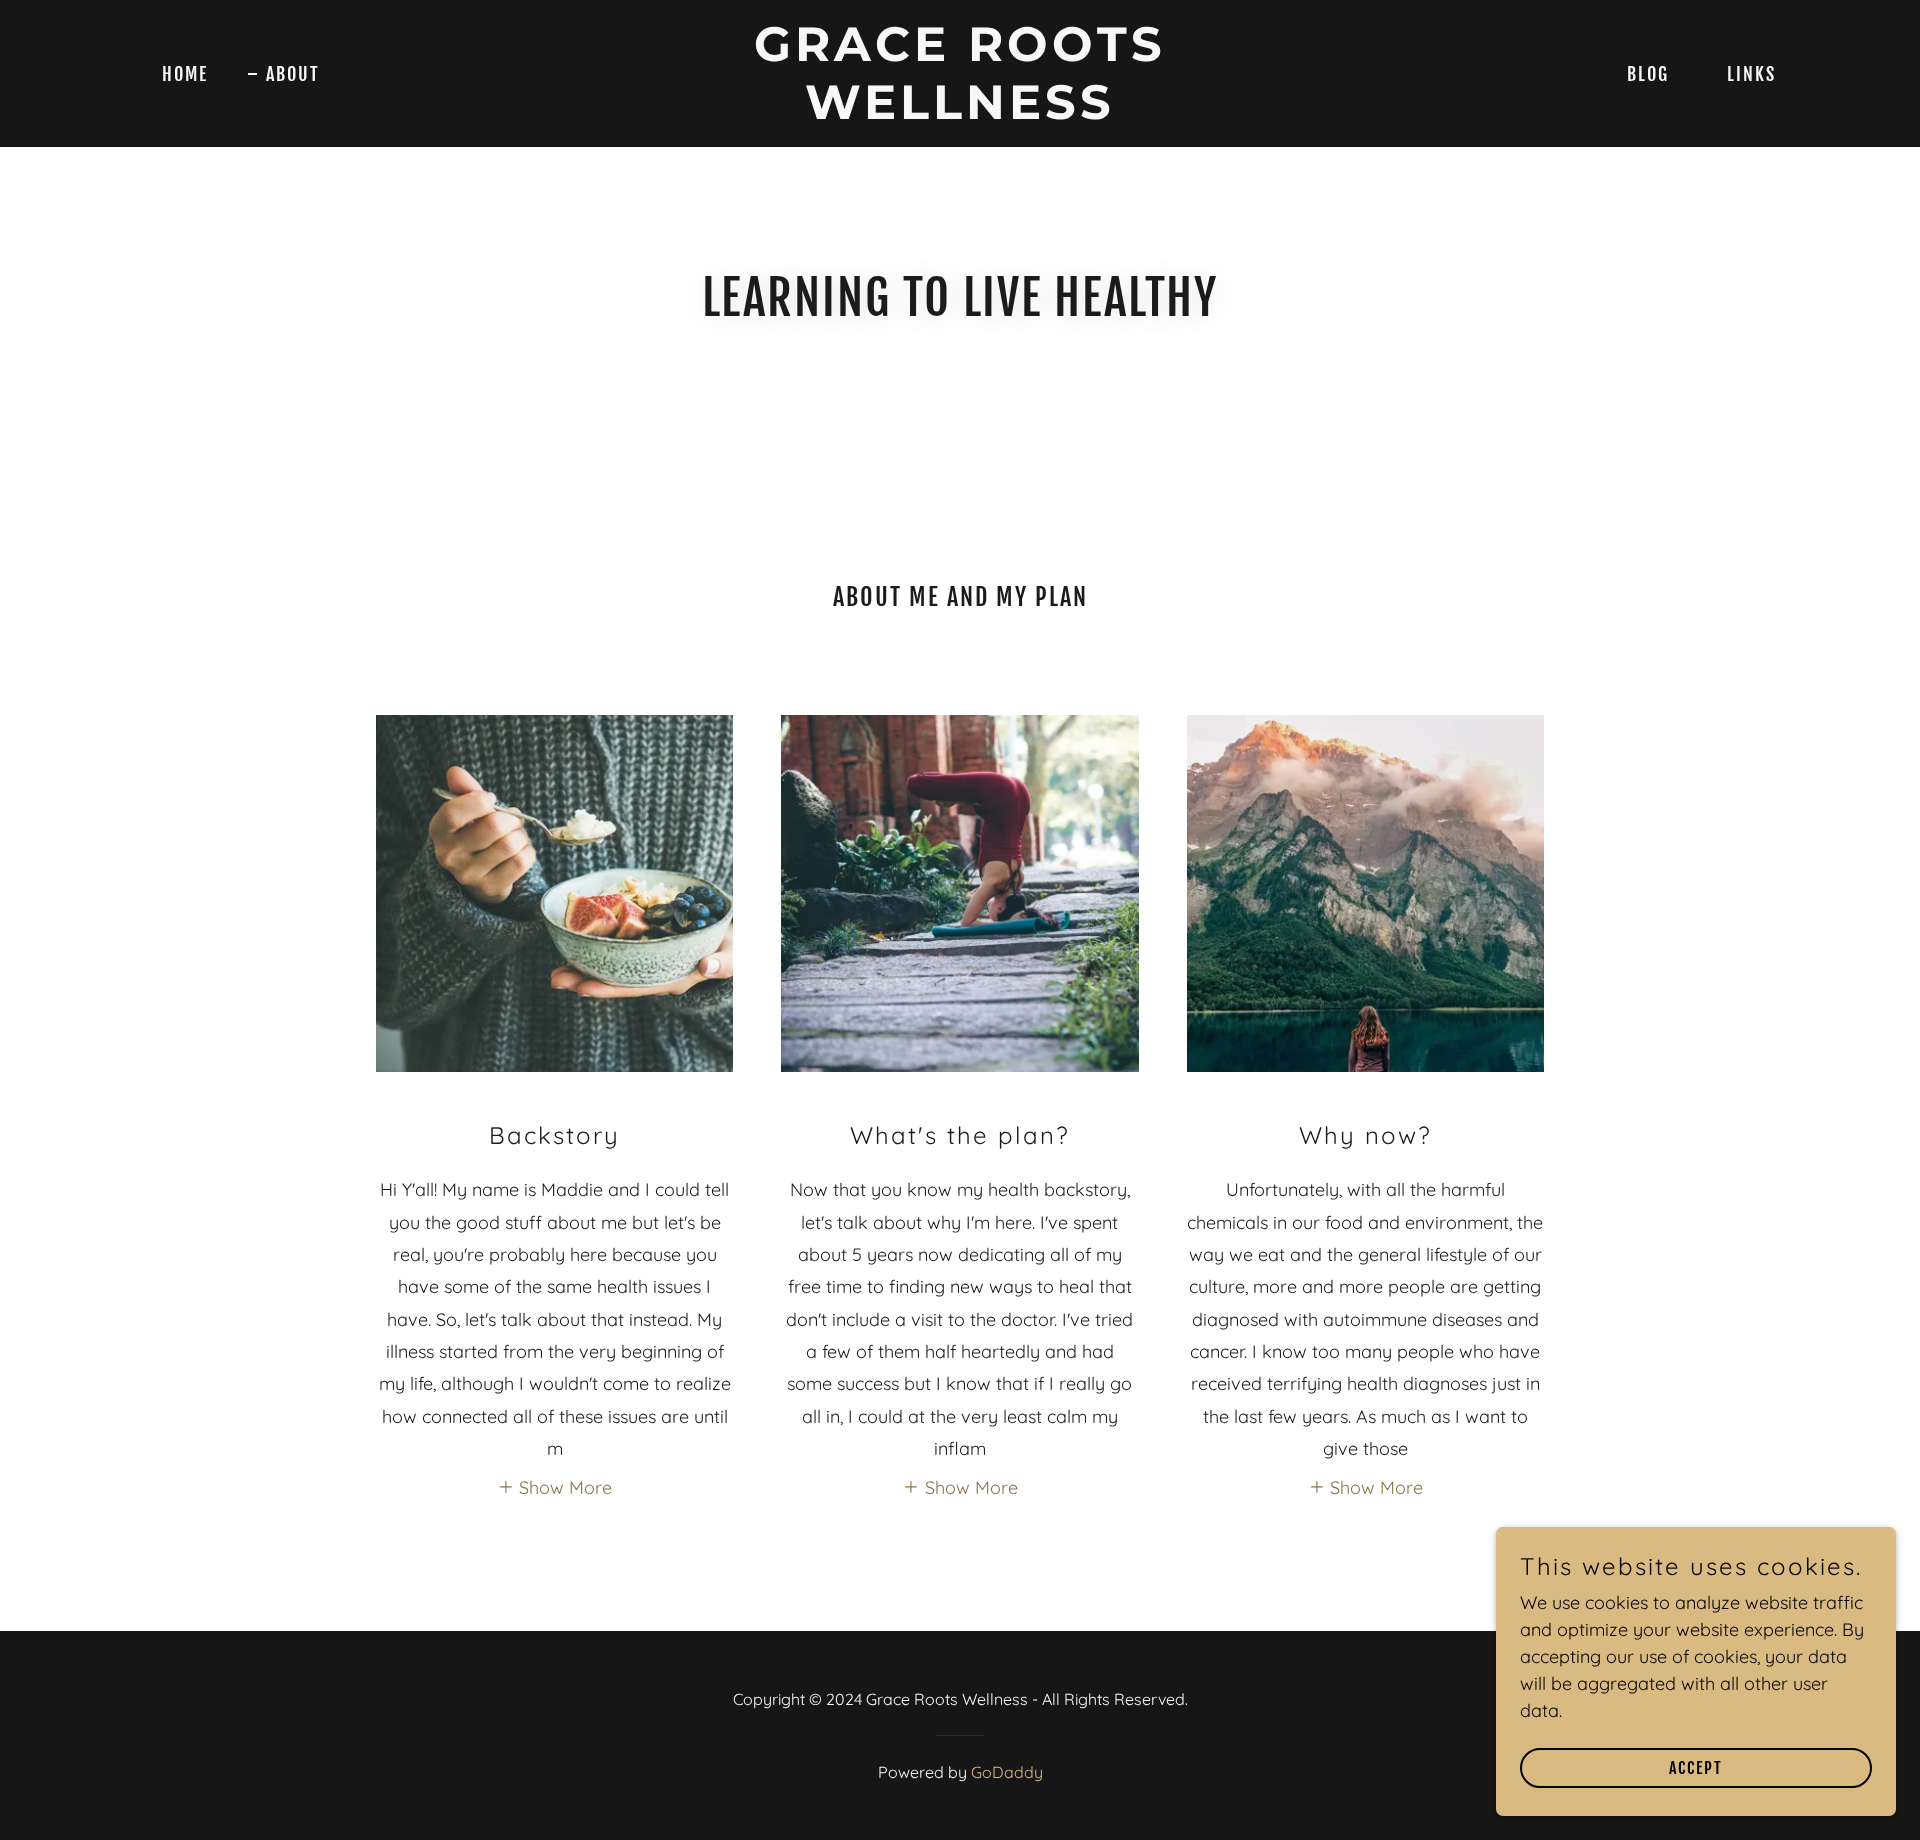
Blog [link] (1648, 74)
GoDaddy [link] (1007, 1772)
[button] (555, 1486)
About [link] (293, 74)
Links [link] (1751, 74)
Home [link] (185, 74)
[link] (960, 112)
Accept (1696, 1768)
